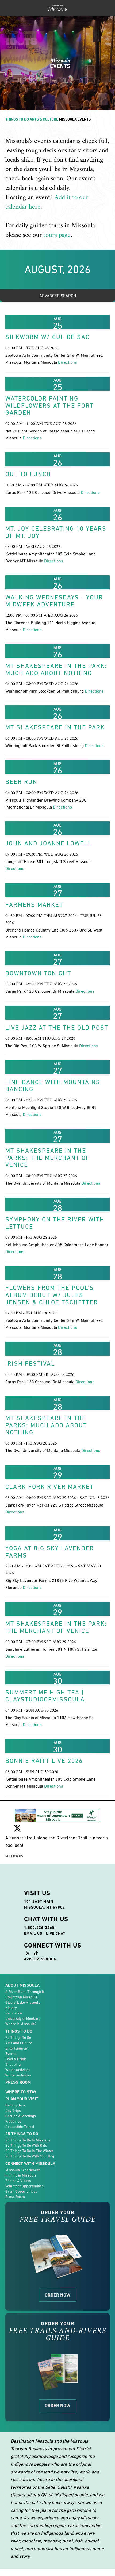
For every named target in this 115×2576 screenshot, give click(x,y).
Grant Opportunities (21, 2191)
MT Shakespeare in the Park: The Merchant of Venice (56, 1627)
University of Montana (23, 2018)
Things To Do (17, 119)
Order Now (57, 2295)
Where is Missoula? (21, 2024)
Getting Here (15, 2105)
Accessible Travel (20, 2127)
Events (11, 2054)
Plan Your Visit (22, 2099)
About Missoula (22, 1985)
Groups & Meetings (21, 2116)
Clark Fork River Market (49, 1487)
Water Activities (18, 2070)
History (11, 2008)
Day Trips (13, 2111)
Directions (68, 362)
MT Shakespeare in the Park (55, 727)
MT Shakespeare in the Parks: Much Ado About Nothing (46, 1425)
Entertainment (17, 2048)
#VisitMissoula (40, 1959)
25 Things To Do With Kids (26, 2145)
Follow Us (14, 1856)
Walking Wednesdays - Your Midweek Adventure (54, 601)
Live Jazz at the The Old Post (57, 1028)
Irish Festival (30, 1363)
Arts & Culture (44, 119)
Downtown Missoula (21, 1997)
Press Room (18, 2082)
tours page (57, 235)
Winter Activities (18, 2075)
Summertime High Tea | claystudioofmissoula (45, 1696)
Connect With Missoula (30, 2164)
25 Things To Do (18, 2037)
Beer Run (21, 782)
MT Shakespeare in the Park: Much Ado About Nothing (56, 669)
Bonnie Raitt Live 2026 (44, 1761)
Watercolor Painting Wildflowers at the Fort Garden (49, 405)
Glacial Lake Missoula (23, 2002)
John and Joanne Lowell (49, 843)
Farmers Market (34, 905)
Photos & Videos (18, 2181)
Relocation (14, 2013)
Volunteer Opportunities (24, 2186)
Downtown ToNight (38, 973)
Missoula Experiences (23, 2170)
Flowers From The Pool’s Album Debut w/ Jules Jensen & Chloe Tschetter (52, 1295)
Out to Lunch (28, 474)
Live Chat (56, 1933)
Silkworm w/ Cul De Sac (47, 337)
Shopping (13, 2064)
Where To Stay (21, 2092)
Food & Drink (16, 2059)
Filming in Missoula (21, 2175)
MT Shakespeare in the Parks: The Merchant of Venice (48, 1158)
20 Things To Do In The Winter (29, 2151)
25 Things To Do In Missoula (28, 2140)
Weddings (13, 2121)
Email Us (33, 1933)
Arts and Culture (19, 2043)
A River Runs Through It (25, 1992)
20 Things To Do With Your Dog (30, 2156)
